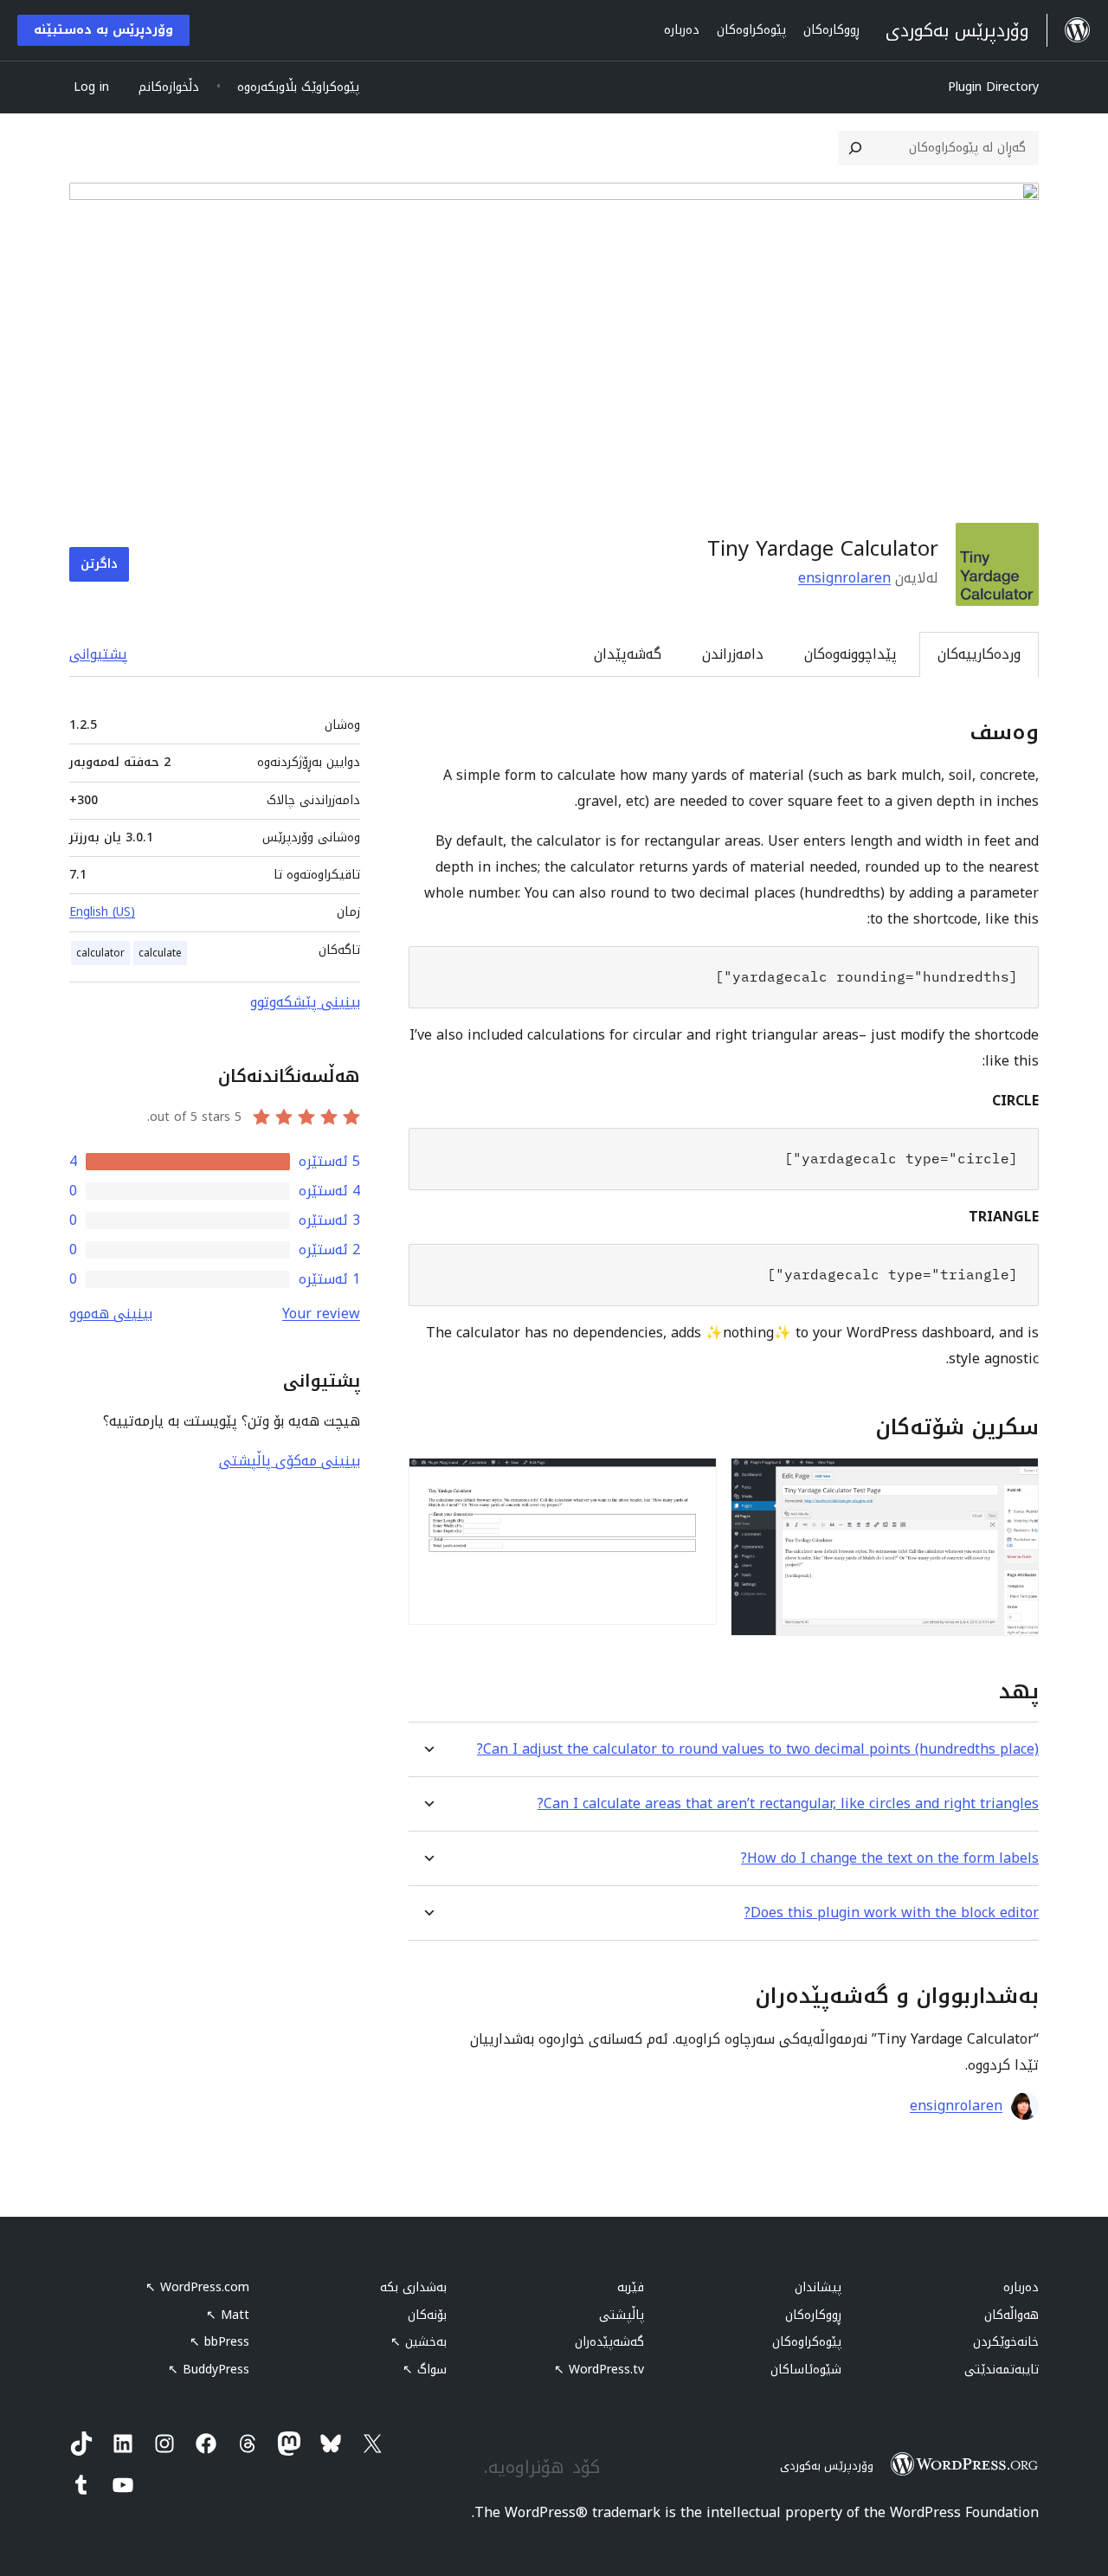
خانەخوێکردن (1006, 2342)
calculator (100, 953)
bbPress (219, 2342)
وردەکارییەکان (979, 654)
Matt (228, 2315)
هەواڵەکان (1011, 2315)
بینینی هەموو (111, 1314)
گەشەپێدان (628, 654)
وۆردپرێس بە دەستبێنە (103, 30)
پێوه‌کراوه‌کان (807, 2342)
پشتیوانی (98, 654)
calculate (160, 953)
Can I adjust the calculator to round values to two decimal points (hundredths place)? (758, 1749)
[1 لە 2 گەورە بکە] (1015, 1481)
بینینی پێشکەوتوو (305, 1002)
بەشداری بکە (413, 2287)
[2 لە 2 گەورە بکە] (693, 1481)
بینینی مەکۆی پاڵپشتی (290, 1461)
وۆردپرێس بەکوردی (827, 2466)
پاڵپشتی (622, 2315)
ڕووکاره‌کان (813, 2315)
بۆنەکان (427, 2315)
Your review (321, 1314)
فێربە (631, 2287)
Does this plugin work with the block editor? (892, 1913)
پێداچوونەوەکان (850, 654)
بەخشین (419, 2342)
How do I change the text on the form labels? (890, 1858)
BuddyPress (209, 2370)
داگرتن (99, 564)
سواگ (425, 2370)
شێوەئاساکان (806, 2370)
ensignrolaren (844, 578)
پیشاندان (818, 2287)
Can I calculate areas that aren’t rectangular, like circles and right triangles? (788, 1803)
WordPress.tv (599, 2370)
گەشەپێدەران (609, 2342)
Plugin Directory (993, 87)
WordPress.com (197, 2287)
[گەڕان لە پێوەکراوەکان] (855, 148)
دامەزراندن (733, 654)
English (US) (102, 912)
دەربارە (1021, 2287)
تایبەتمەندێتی (1002, 2370)
